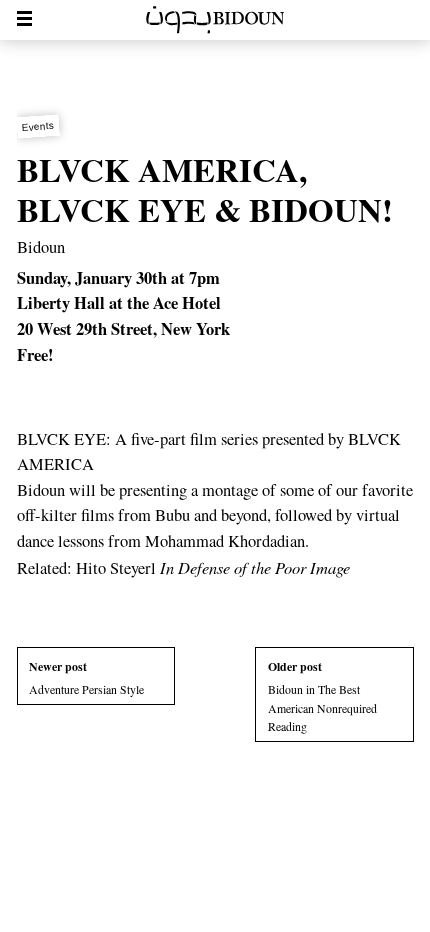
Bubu (172, 515)
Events (37, 125)
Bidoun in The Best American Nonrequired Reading (322, 696)
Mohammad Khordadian (225, 541)
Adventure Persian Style (86, 677)
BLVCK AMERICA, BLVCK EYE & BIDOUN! (205, 189)
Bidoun (41, 247)
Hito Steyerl (213, 568)
